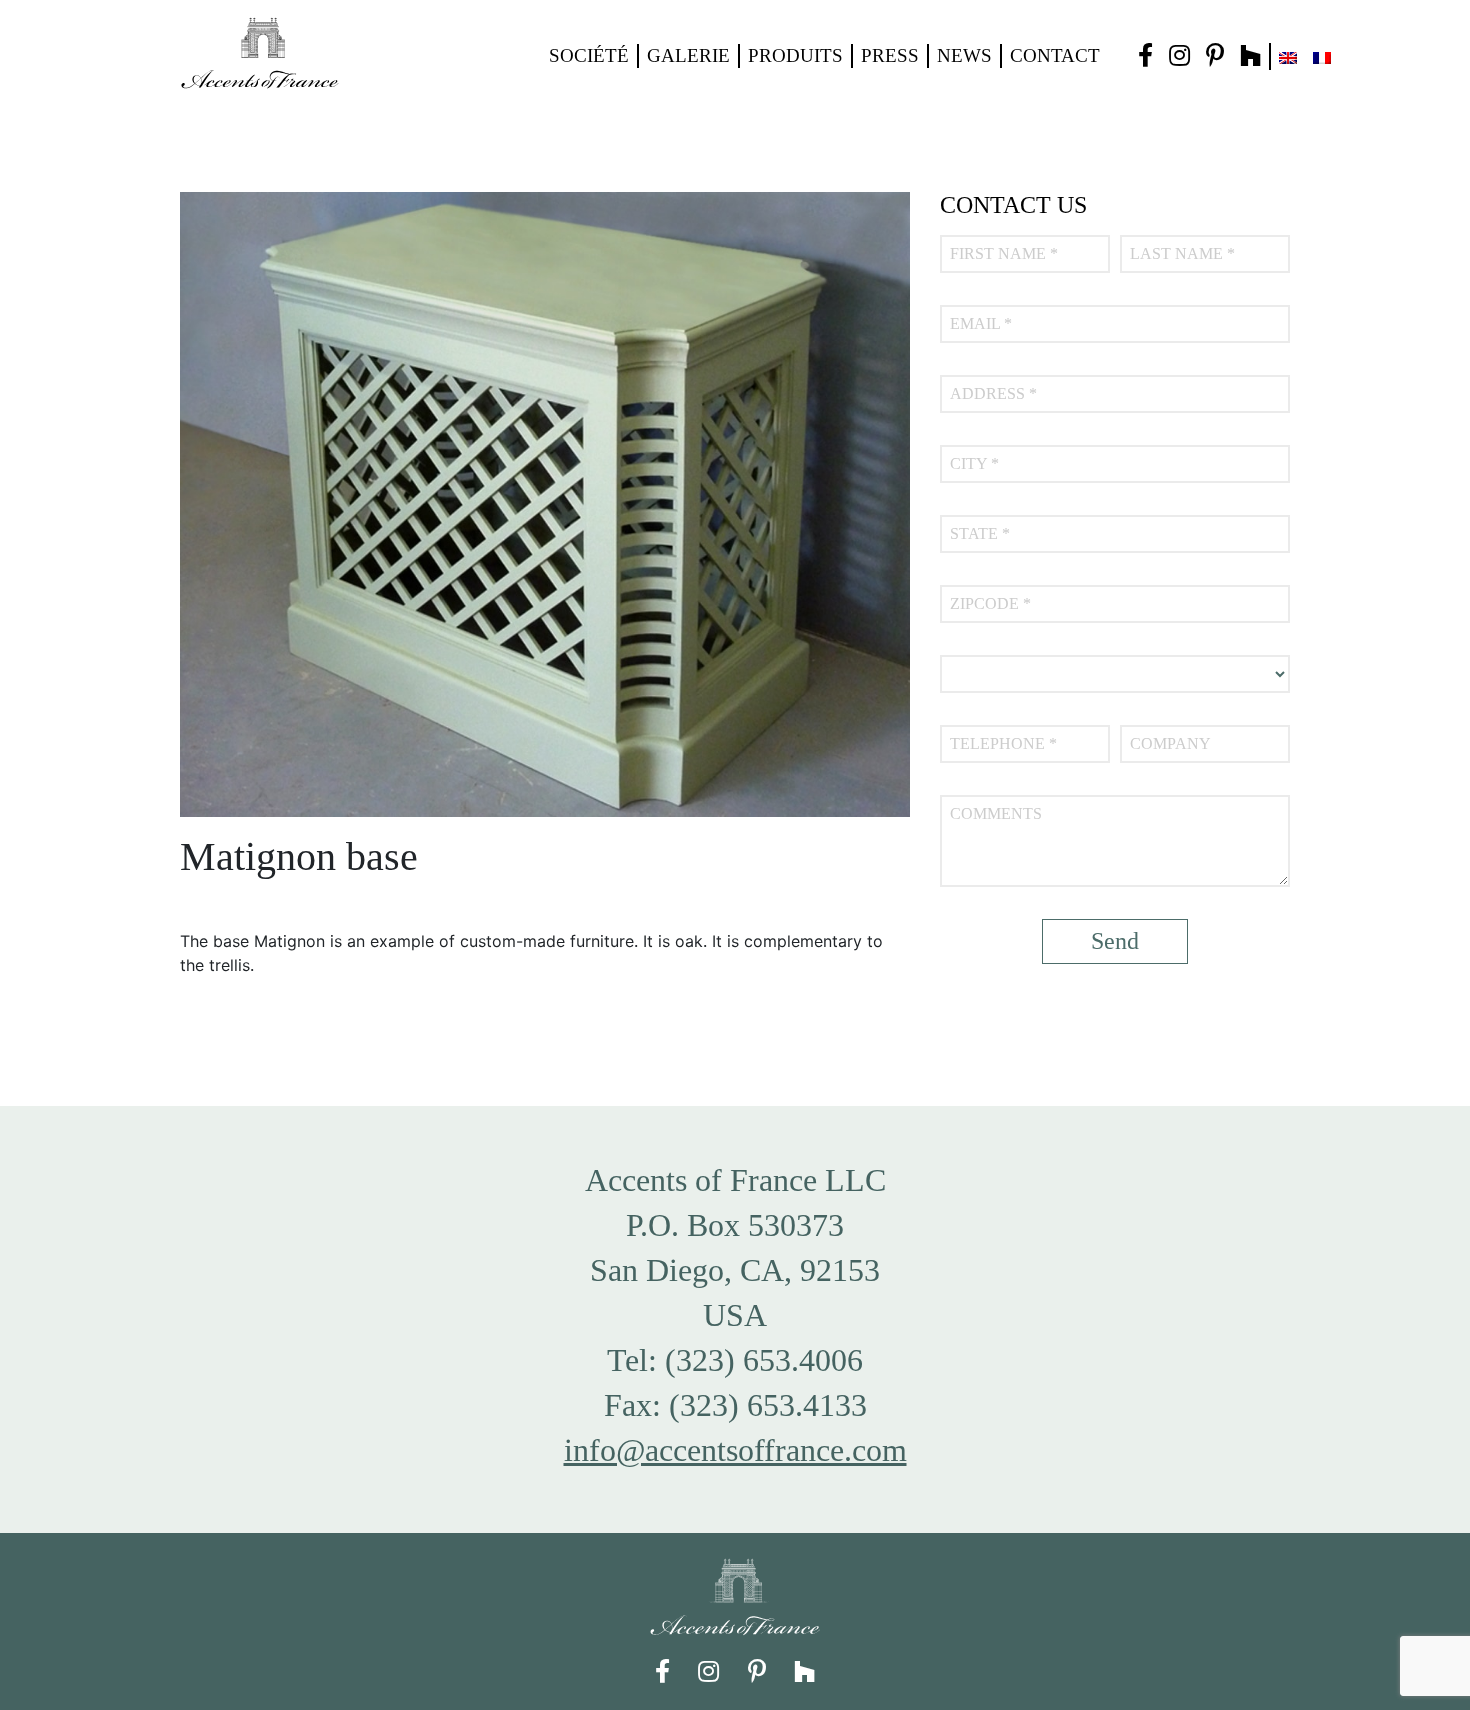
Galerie (688, 55)
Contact (1055, 55)
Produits (795, 55)
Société (589, 55)
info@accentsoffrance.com (735, 1450)
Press (890, 55)
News (964, 55)
